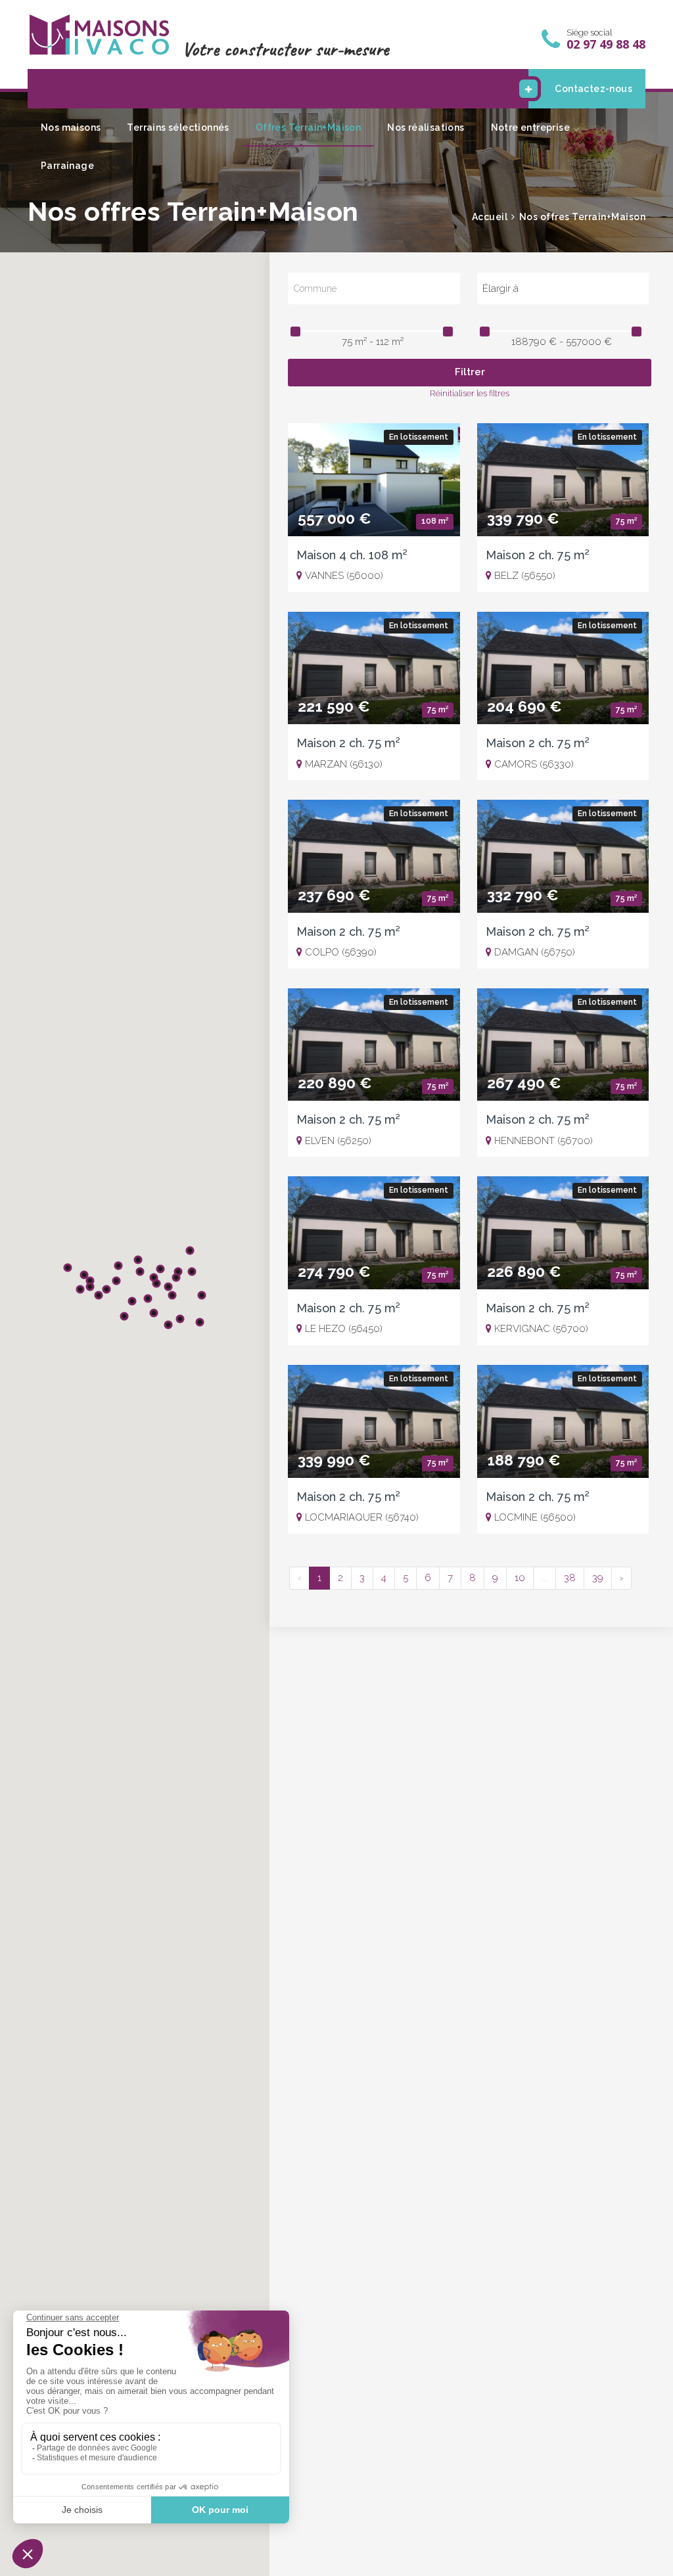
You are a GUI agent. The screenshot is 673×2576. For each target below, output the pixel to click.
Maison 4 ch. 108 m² (352, 555)
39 (598, 1578)
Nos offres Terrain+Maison (583, 217)
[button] (148, 1299)
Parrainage (67, 166)
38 (570, 1578)
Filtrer (470, 372)
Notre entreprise (530, 127)
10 (520, 1578)
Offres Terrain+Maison (308, 127)
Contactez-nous (593, 89)
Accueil (490, 217)
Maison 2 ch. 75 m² (538, 555)
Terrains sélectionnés (178, 127)
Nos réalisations (426, 127)
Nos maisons (71, 127)
